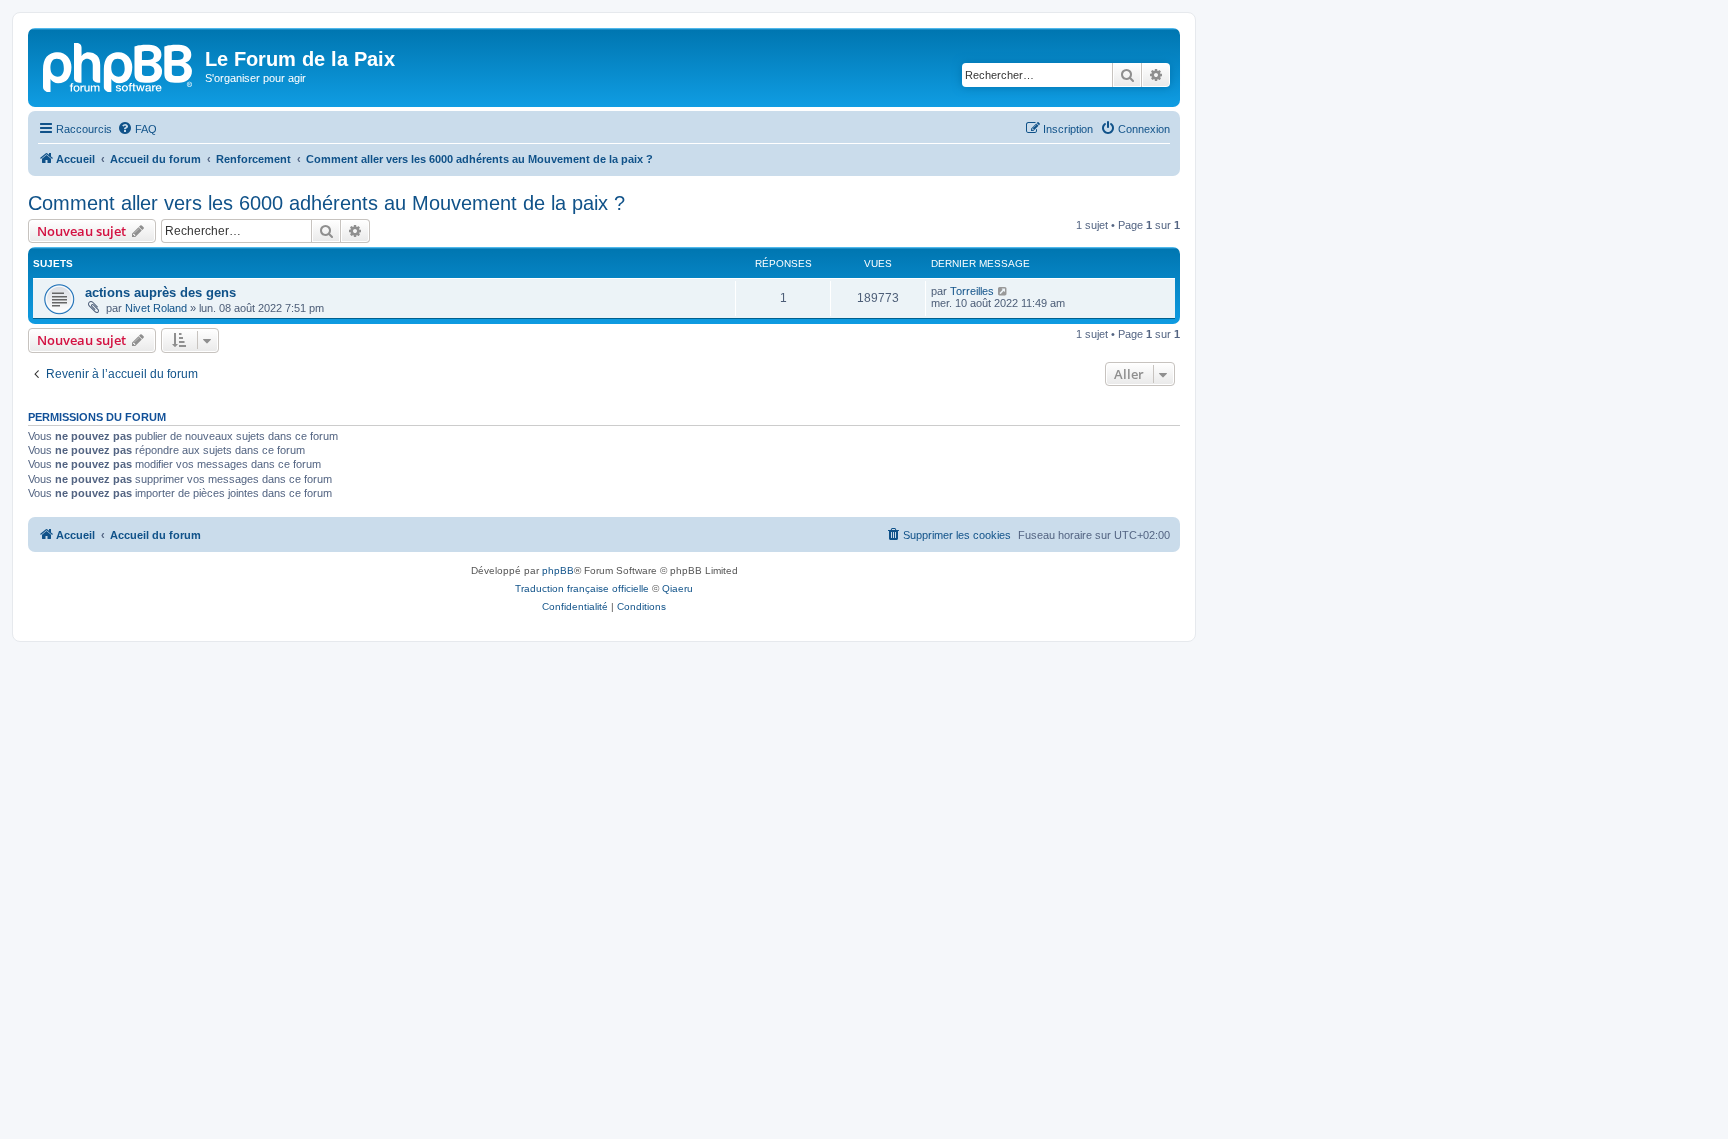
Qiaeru (677, 588)
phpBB (558, 570)
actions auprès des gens (160, 292)
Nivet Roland (156, 308)
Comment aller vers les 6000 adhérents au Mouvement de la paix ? (326, 203)
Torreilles (972, 291)
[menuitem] (137, 129)
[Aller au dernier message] (1003, 291)
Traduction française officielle (582, 588)
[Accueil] (119, 65)
